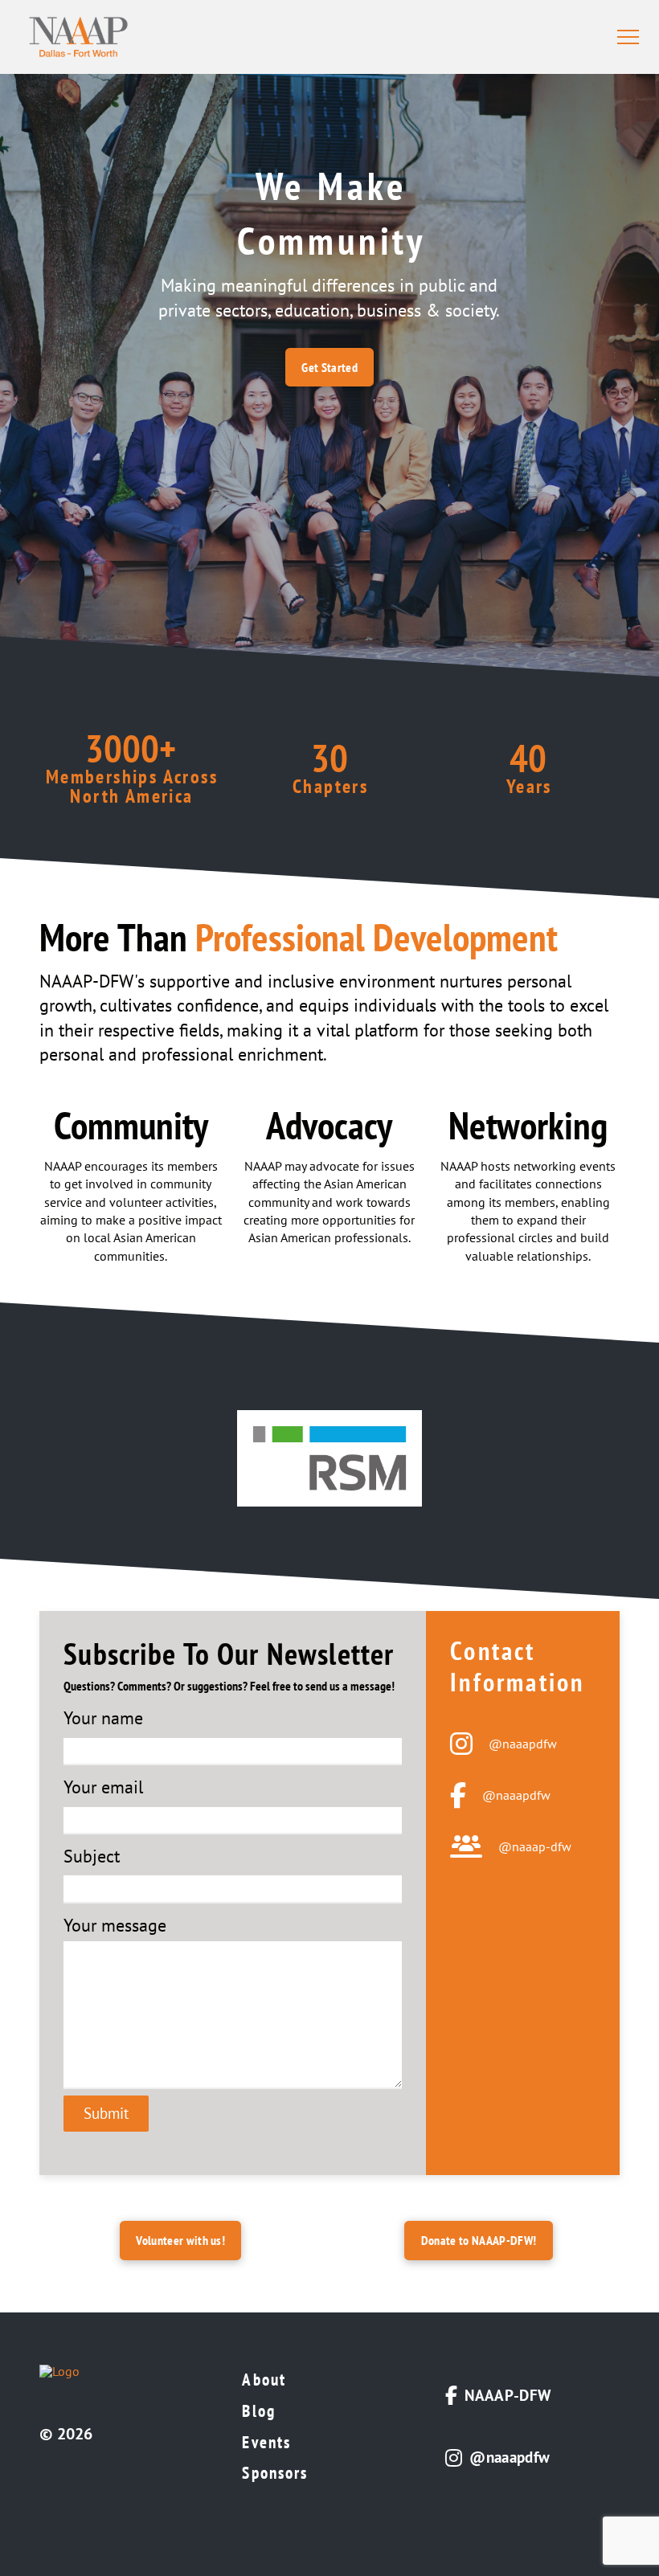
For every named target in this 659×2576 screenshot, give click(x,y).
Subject (92, 1856)
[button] (628, 37)
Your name (103, 1718)
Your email (103, 1787)
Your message (115, 1925)
